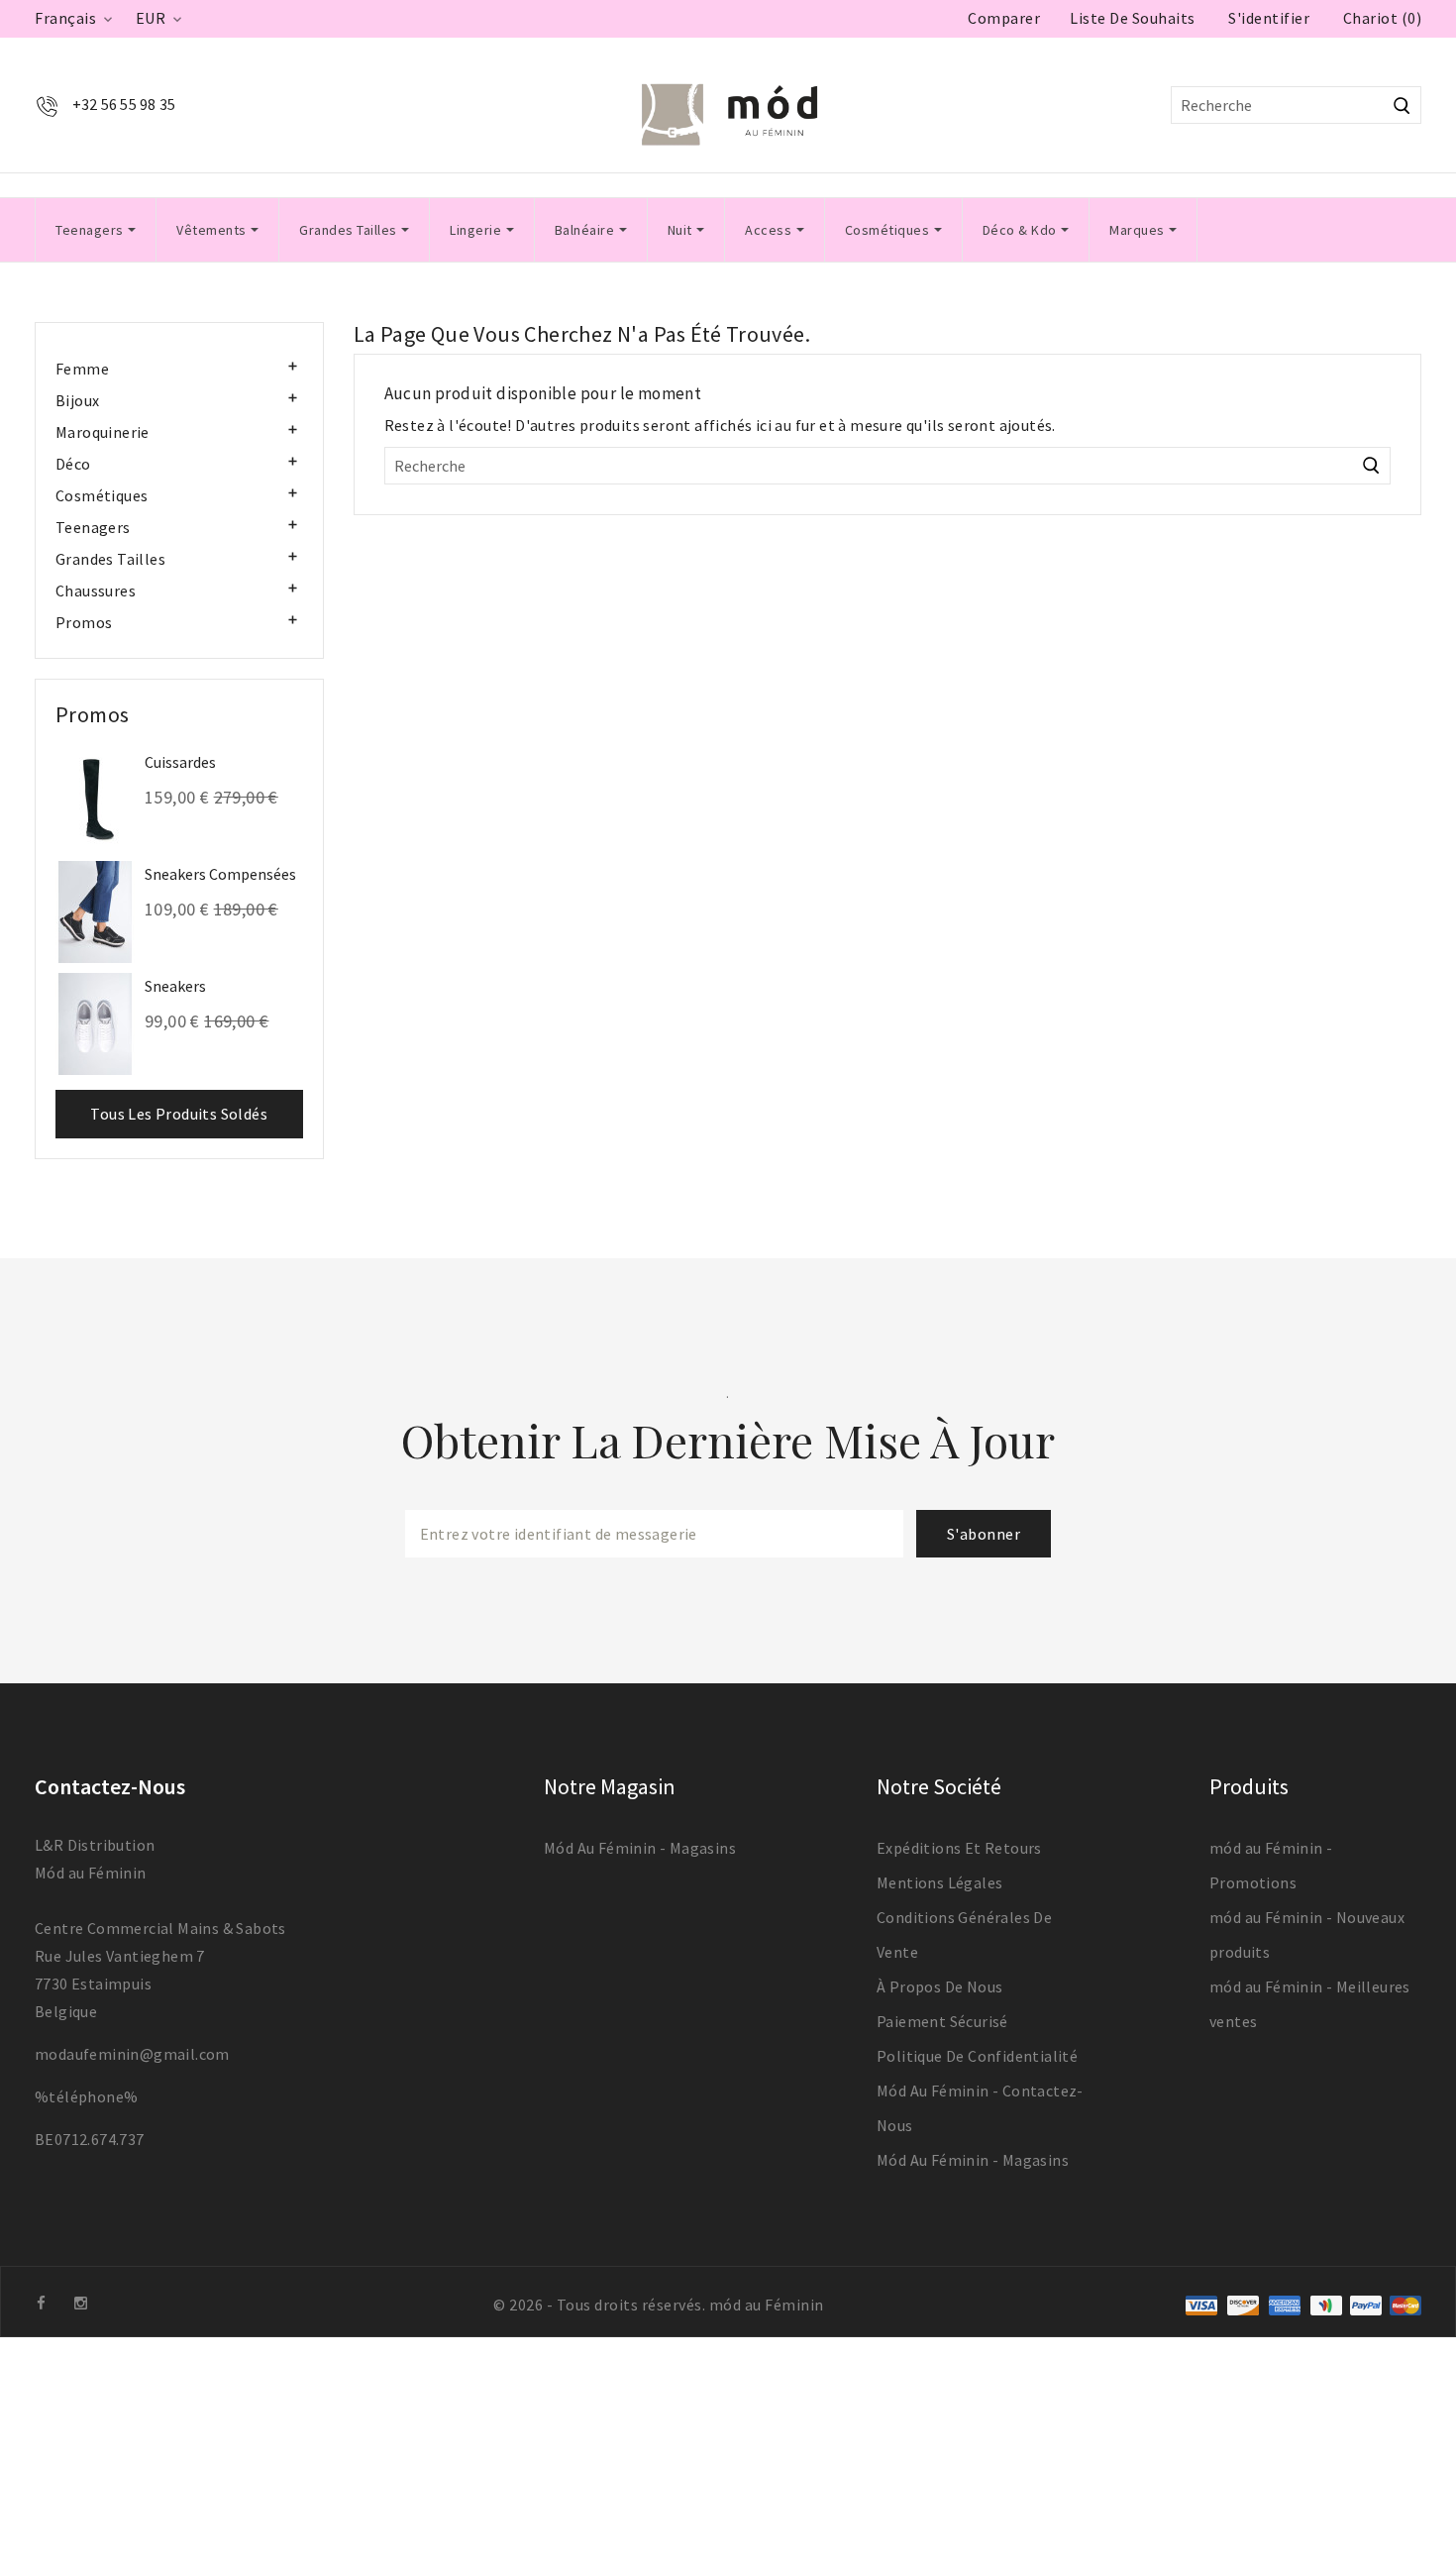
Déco (73, 464)
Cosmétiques (102, 495)
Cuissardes (180, 762)
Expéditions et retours (959, 1848)
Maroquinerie (103, 432)
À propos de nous (939, 1986)
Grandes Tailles (110, 559)
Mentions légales (939, 1882)
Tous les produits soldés (179, 1114)
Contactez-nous (110, 1786)
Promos (84, 622)
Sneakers (175, 986)
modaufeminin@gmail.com (132, 2054)
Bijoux (77, 400)
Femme (82, 369)
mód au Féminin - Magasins (640, 1848)
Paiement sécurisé (942, 2021)
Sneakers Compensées (220, 874)
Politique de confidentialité (977, 2056)
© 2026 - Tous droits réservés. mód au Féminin (659, 2305)
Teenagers (93, 527)
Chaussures (96, 590)
